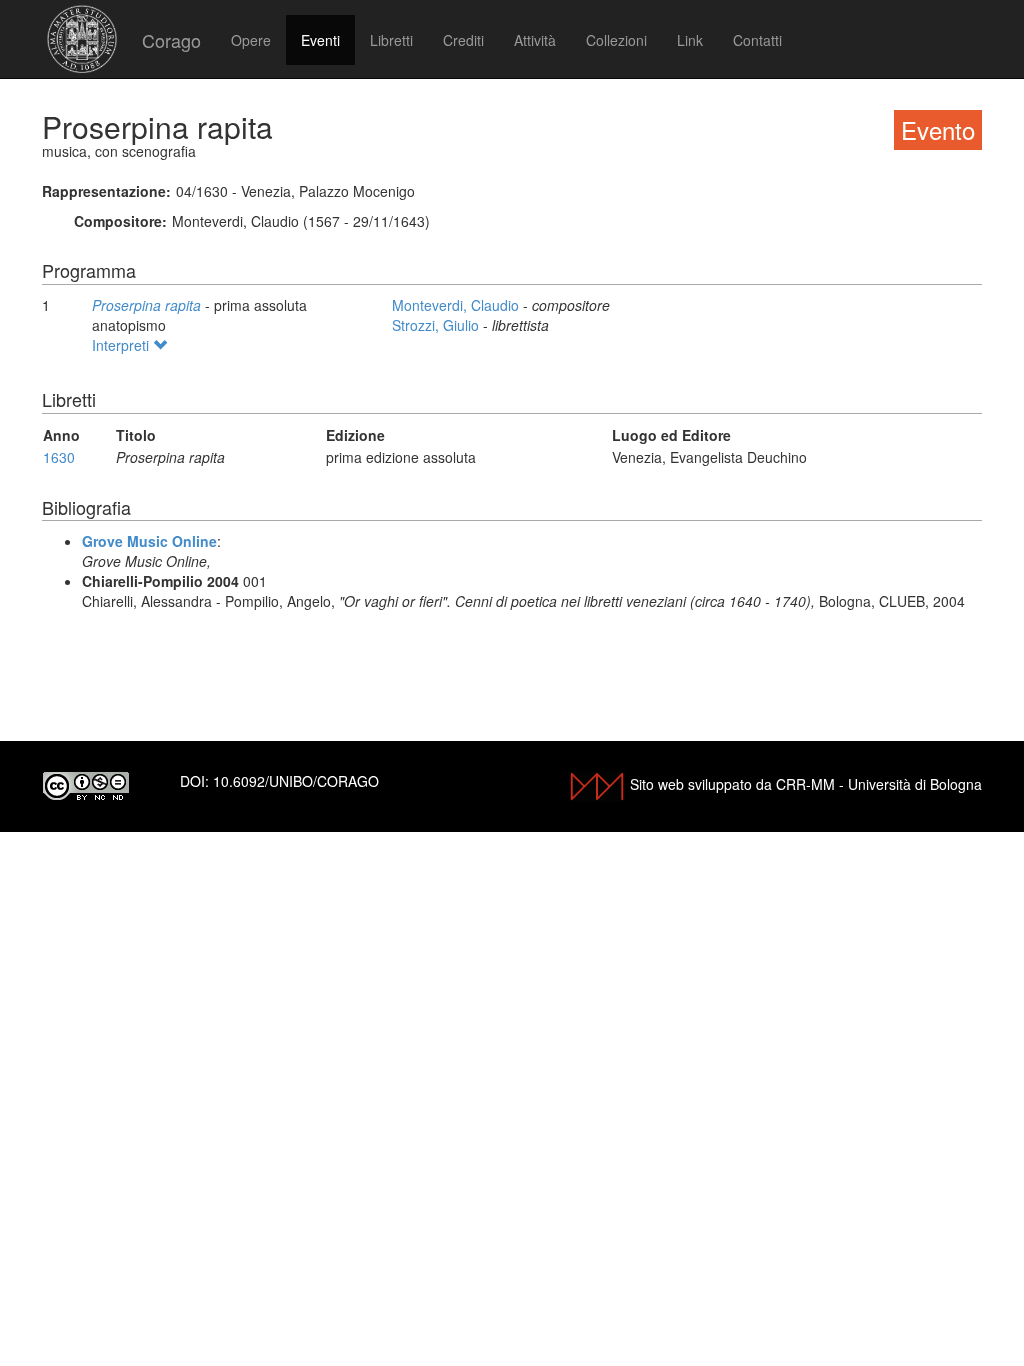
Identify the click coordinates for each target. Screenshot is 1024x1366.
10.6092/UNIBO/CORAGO (296, 781)
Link (690, 40)
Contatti (757, 40)
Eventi (320, 40)
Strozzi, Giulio (437, 325)
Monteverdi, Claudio (457, 305)
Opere (251, 40)
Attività (535, 40)
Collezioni (616, 40)
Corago (171, 40)
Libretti (391, 40)
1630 (59, 457)
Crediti (463, 40)
